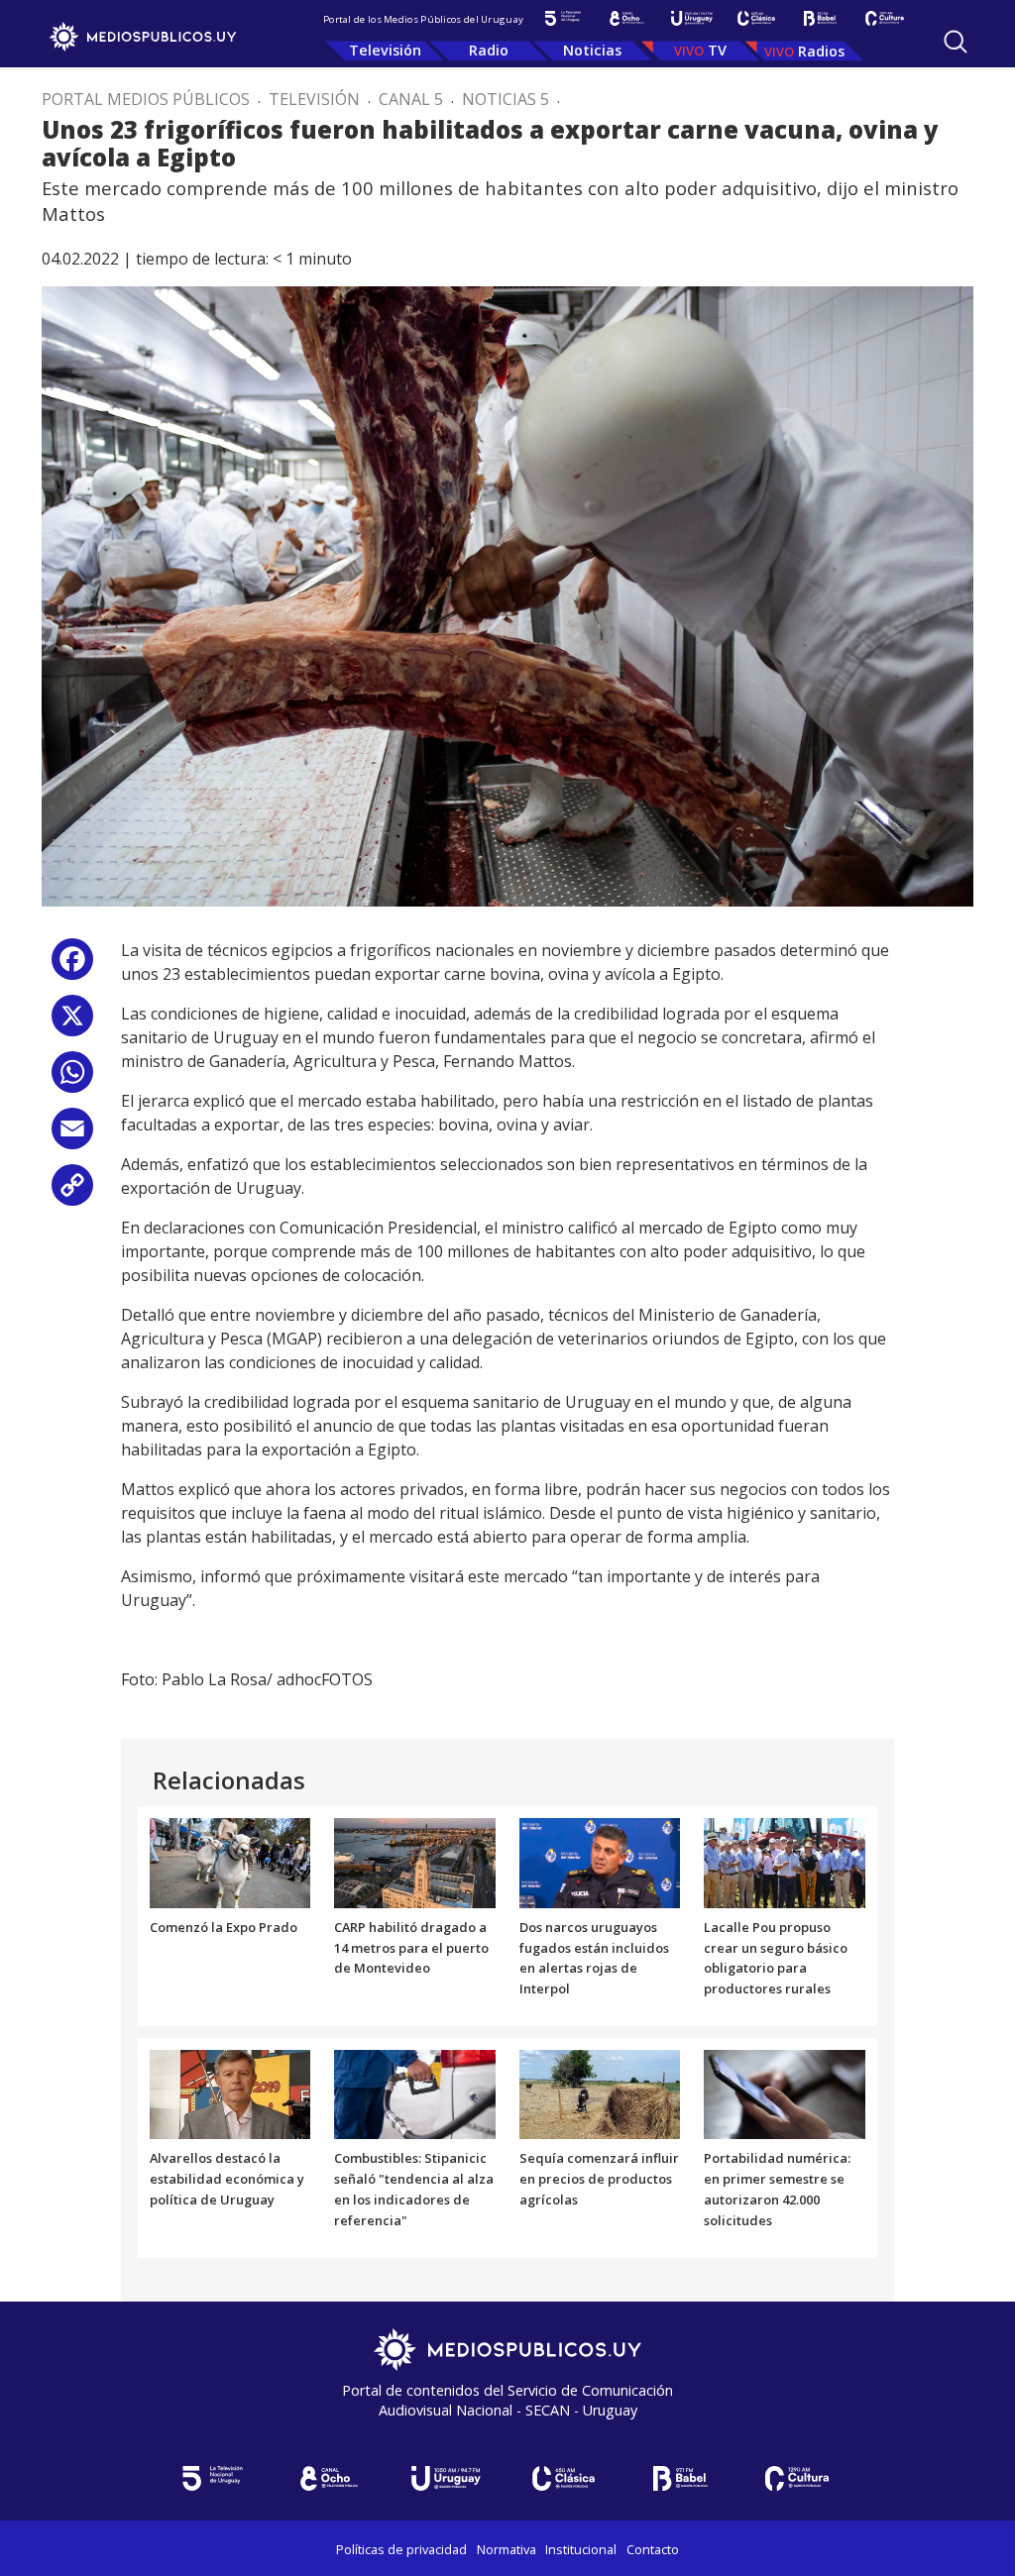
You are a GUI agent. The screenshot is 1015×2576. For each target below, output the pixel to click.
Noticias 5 (506, 99)
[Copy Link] (72, 1192)
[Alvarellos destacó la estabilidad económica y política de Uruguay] (230, 2093)
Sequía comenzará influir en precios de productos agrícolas (599, 2179)
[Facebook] (72, 966)
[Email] (72, 1136)
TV (717, 50)
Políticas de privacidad (401, 2549)
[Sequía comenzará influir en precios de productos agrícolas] (600, 2093)
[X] (72, 1023)
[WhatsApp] (72, 1079)
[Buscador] (956, 42)
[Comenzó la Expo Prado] (230, 1862)
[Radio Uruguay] (691, 18)
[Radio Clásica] (756, 18)
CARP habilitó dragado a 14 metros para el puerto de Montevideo (411, 1948)
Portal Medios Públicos (146, 99)
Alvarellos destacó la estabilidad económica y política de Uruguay (227, 2179)
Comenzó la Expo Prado (224, 1927)
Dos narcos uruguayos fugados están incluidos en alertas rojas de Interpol (594, 1958)
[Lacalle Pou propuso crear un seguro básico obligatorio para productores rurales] (785, 1862)
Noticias (592, 50)
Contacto (653, 2549)
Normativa (507, 2549)
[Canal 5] (563, 18)
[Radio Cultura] (885, 18)
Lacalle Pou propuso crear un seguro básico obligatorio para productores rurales (776, 1958)
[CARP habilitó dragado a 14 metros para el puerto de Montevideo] (415, 1862)
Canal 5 (411, 99)
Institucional (581, 2549)
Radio (489, 50)
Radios (821, 51)
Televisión (385, 50)
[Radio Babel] (820, 18)
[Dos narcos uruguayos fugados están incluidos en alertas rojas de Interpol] (600, 1862)
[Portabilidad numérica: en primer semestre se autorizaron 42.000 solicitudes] (785, 2093)
